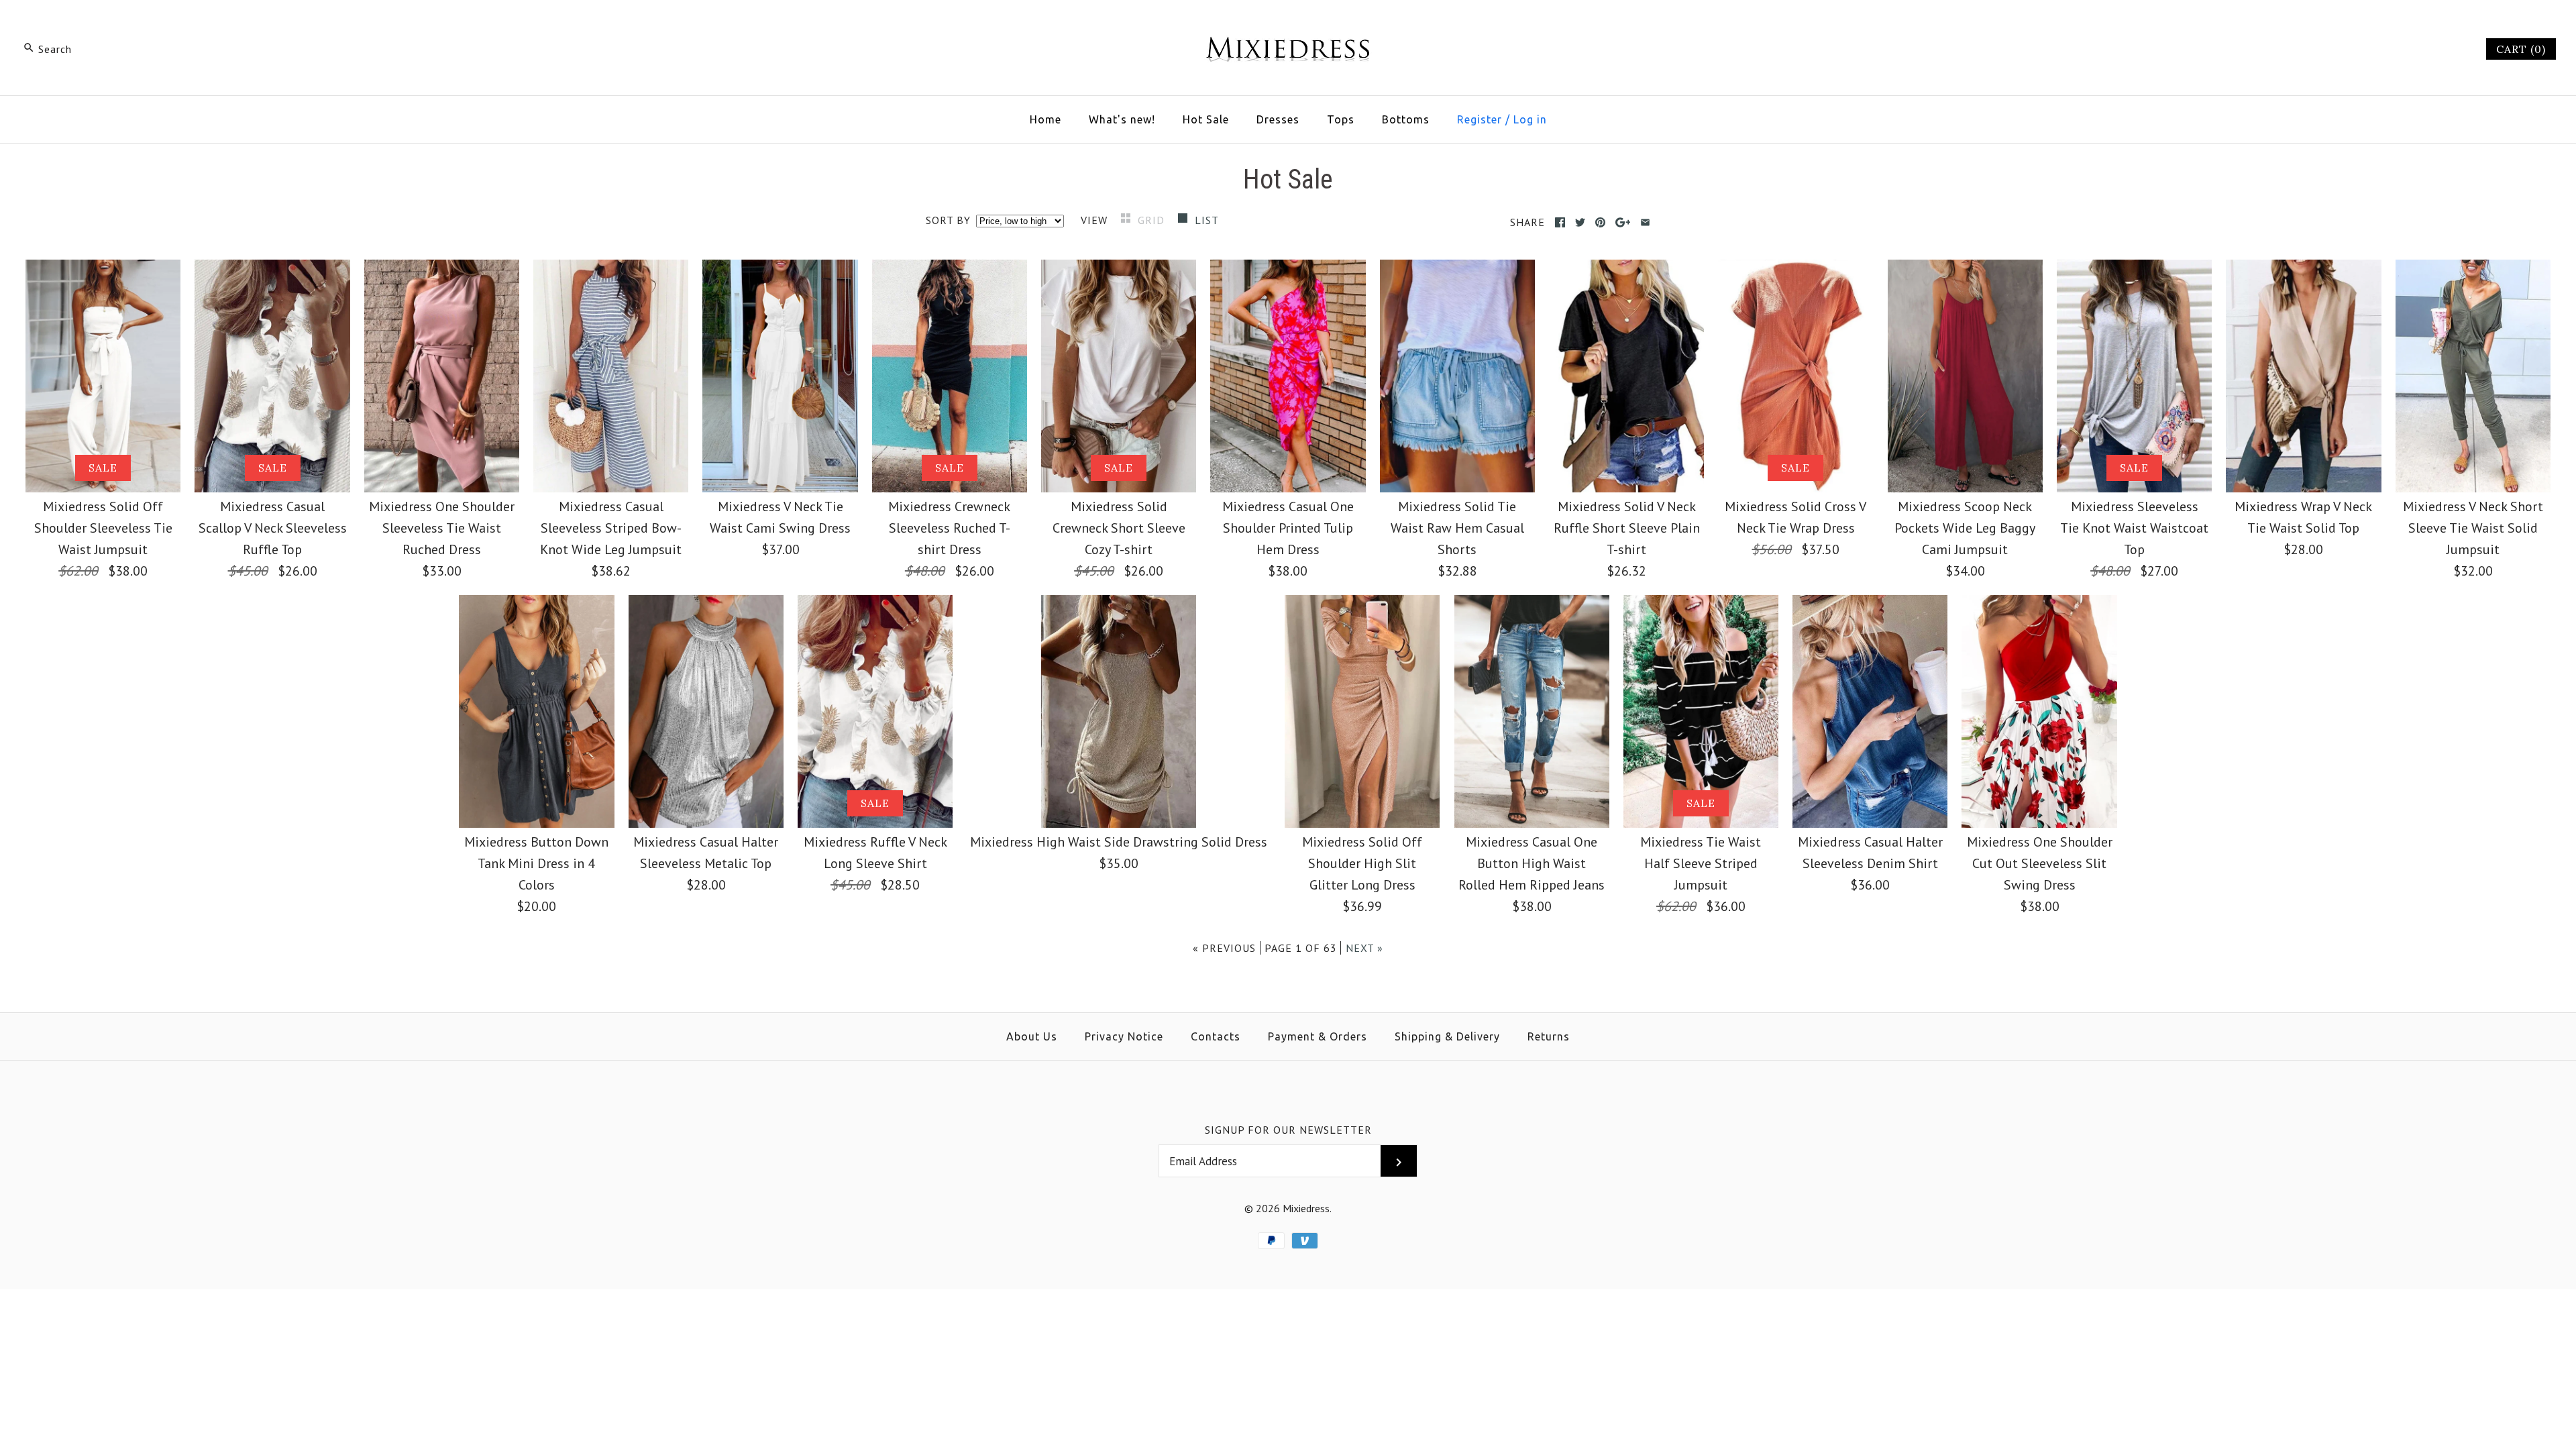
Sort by (948, 220)
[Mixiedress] (1288, 24)
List (1207, 220)
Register (1480, 119)
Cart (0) (2521, 49)
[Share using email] (1645, 222)
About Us (1032, 1036)
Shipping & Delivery (1447, 1036)
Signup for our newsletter (1288, 1130)
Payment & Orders (1318, 1036)
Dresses (1278, 119)
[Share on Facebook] (1560, 222)
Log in (1530, 119)
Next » (1364, 948)
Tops (1341, 119)
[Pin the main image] (1600, 222)
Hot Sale (1206, 119)
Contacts (1216, 1036)
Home (1045, 119)
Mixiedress (1306, 1208)
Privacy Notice (1124, 1036)
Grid (1153, 220)
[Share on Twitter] (1580, 222)
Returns (1549, 1036)
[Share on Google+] (1623, 222)
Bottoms (1406, 119)
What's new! (1122, 119)
